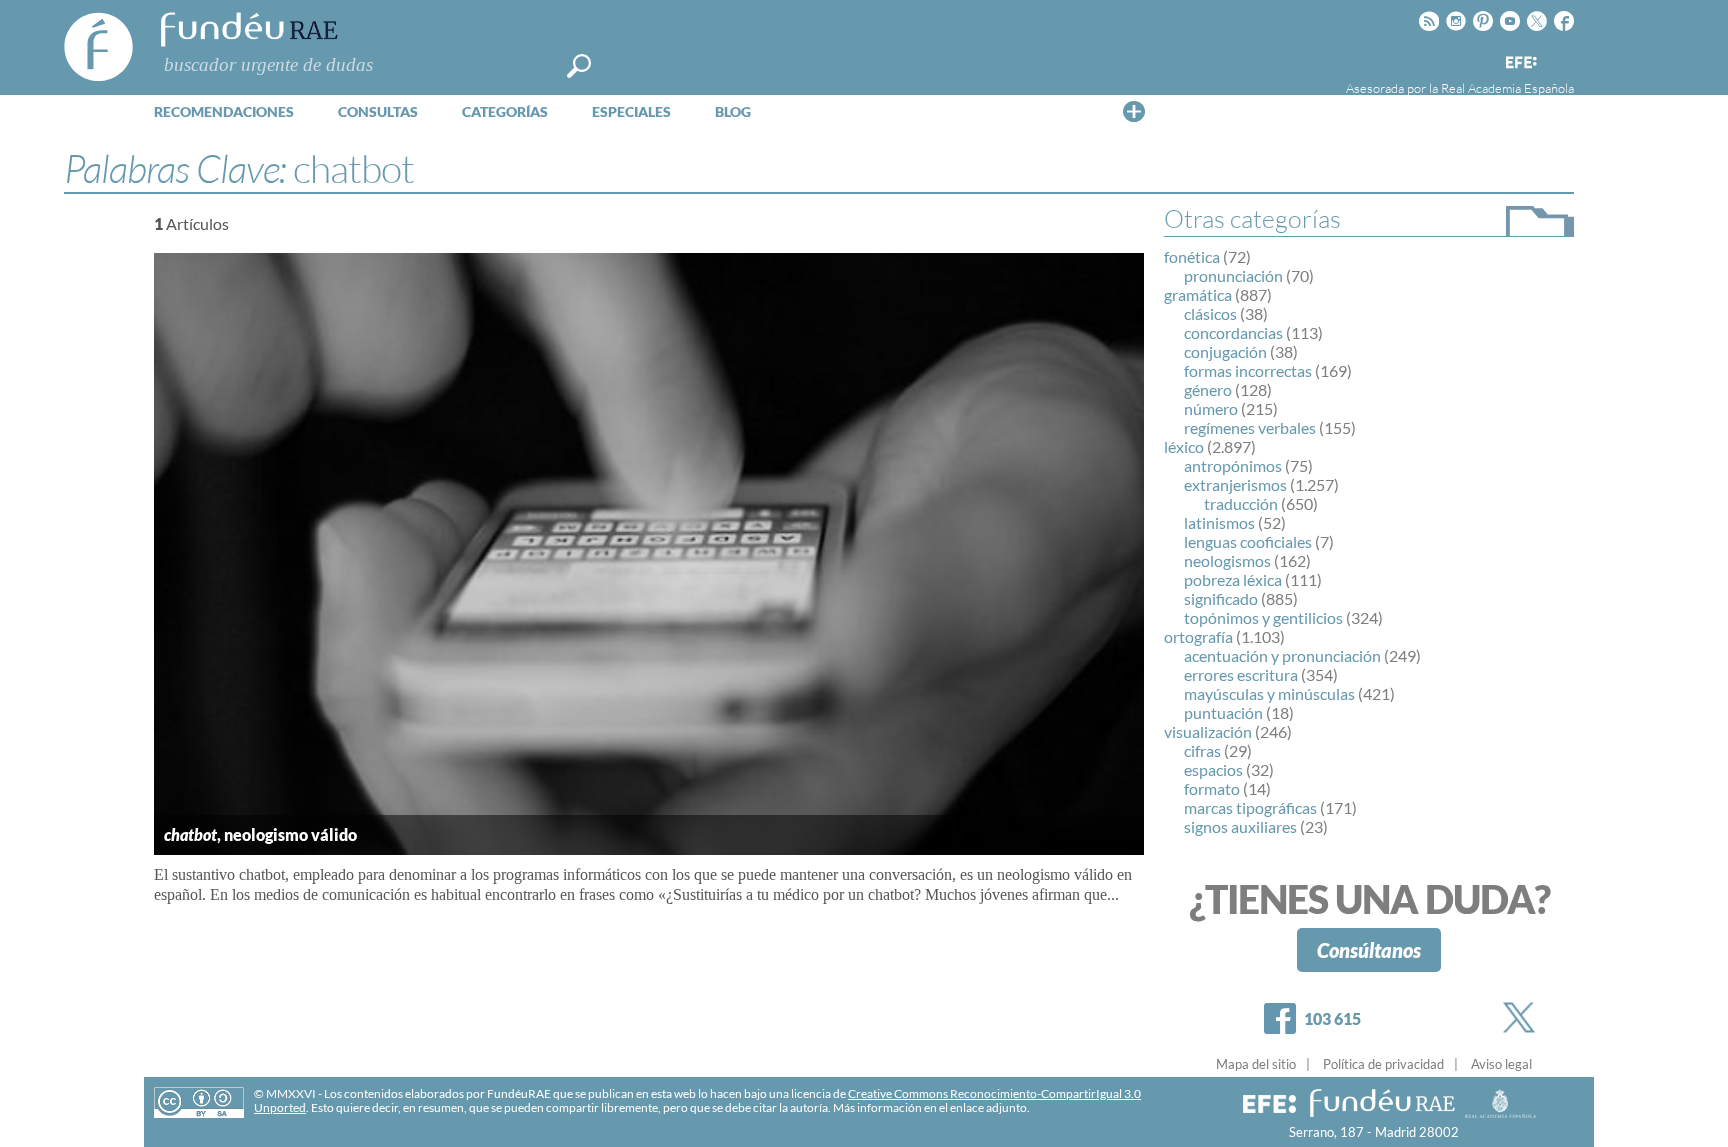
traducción (1241, 503)
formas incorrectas (1248, 370)
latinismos (1219, 522)
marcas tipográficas (1250, 807)
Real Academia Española (1507, 88)
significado (1221, 598)
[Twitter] (1523, 1017)
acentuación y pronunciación (1282, 655)
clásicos (1210, 313)
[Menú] (1134, 111)
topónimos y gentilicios (1263, 617)
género (1208, 389)
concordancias (1233, 332)
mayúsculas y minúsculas (1269, 693)
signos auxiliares (1240, 826)
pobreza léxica (1233, 579)
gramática (1198, 294)
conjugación (1225, 351)
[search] (579, 66)
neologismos (1227, 560)
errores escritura (1241, 674)
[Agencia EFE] (1520, 63)
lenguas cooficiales (1248, 541)
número (1211, 408)
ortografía (1198, 636)
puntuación (1223, 712)
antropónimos (1233, 465)
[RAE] (1561, 59)
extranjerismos (1235, 484)
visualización (1208, 731)
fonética (1192, 256)
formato (1212, 788)
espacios (1213, 769)
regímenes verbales (1250, 427)
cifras (1202, 750)
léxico (1184, 446)
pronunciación (1233, 275)
